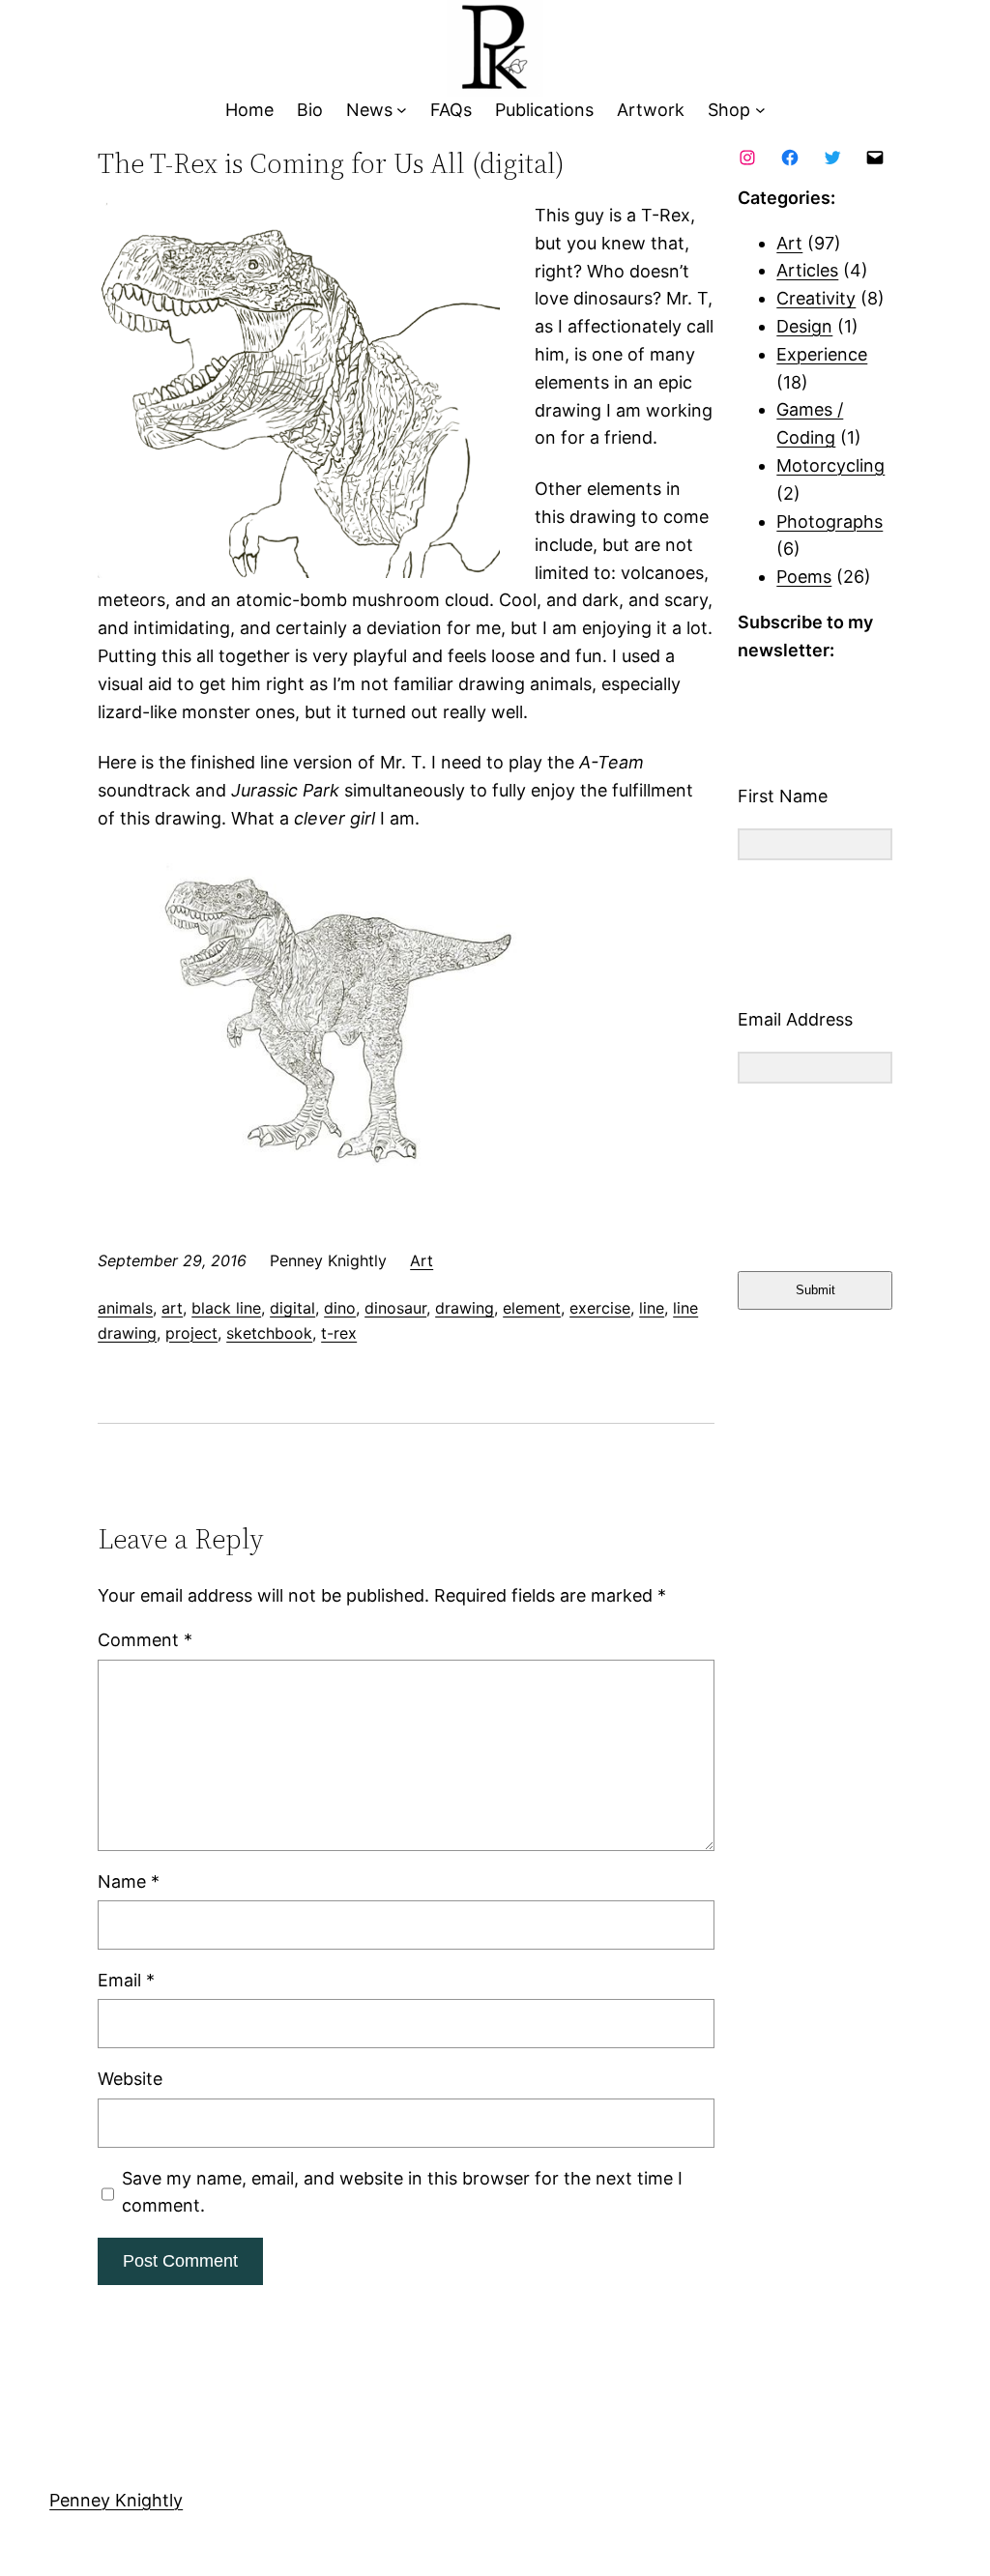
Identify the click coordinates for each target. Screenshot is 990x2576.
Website (130, 2079)
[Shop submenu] (760, 111)
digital (292, 1308)
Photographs (830, 521)
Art (422, 1260)
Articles (807, 270)
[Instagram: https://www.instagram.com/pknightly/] (747, 158)
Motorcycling (830, 465)
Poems (804, 577)
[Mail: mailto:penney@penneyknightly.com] (875, 158)
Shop (729, 110)
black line (226, 1308)
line (652, 1308)
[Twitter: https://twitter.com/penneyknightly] (832, 158)
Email (126, 1980)
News (369, 110)
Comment (145, 1640)
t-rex (339, 1333)
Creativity (816, 298)
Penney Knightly (116, 2500)
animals (125, 1308)
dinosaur (395, 1308)
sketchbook (269, 1333)
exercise (600, 1308)
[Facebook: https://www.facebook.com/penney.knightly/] (790, 158)
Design (804, 326)
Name (129, 1881)
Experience (822, 354)
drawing (465, 1308)
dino (340, 1308)
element (532, 1308)
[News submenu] (402, 111)
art (172, 1308)
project (191, 1333)
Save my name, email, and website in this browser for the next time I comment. (402, 2192)
